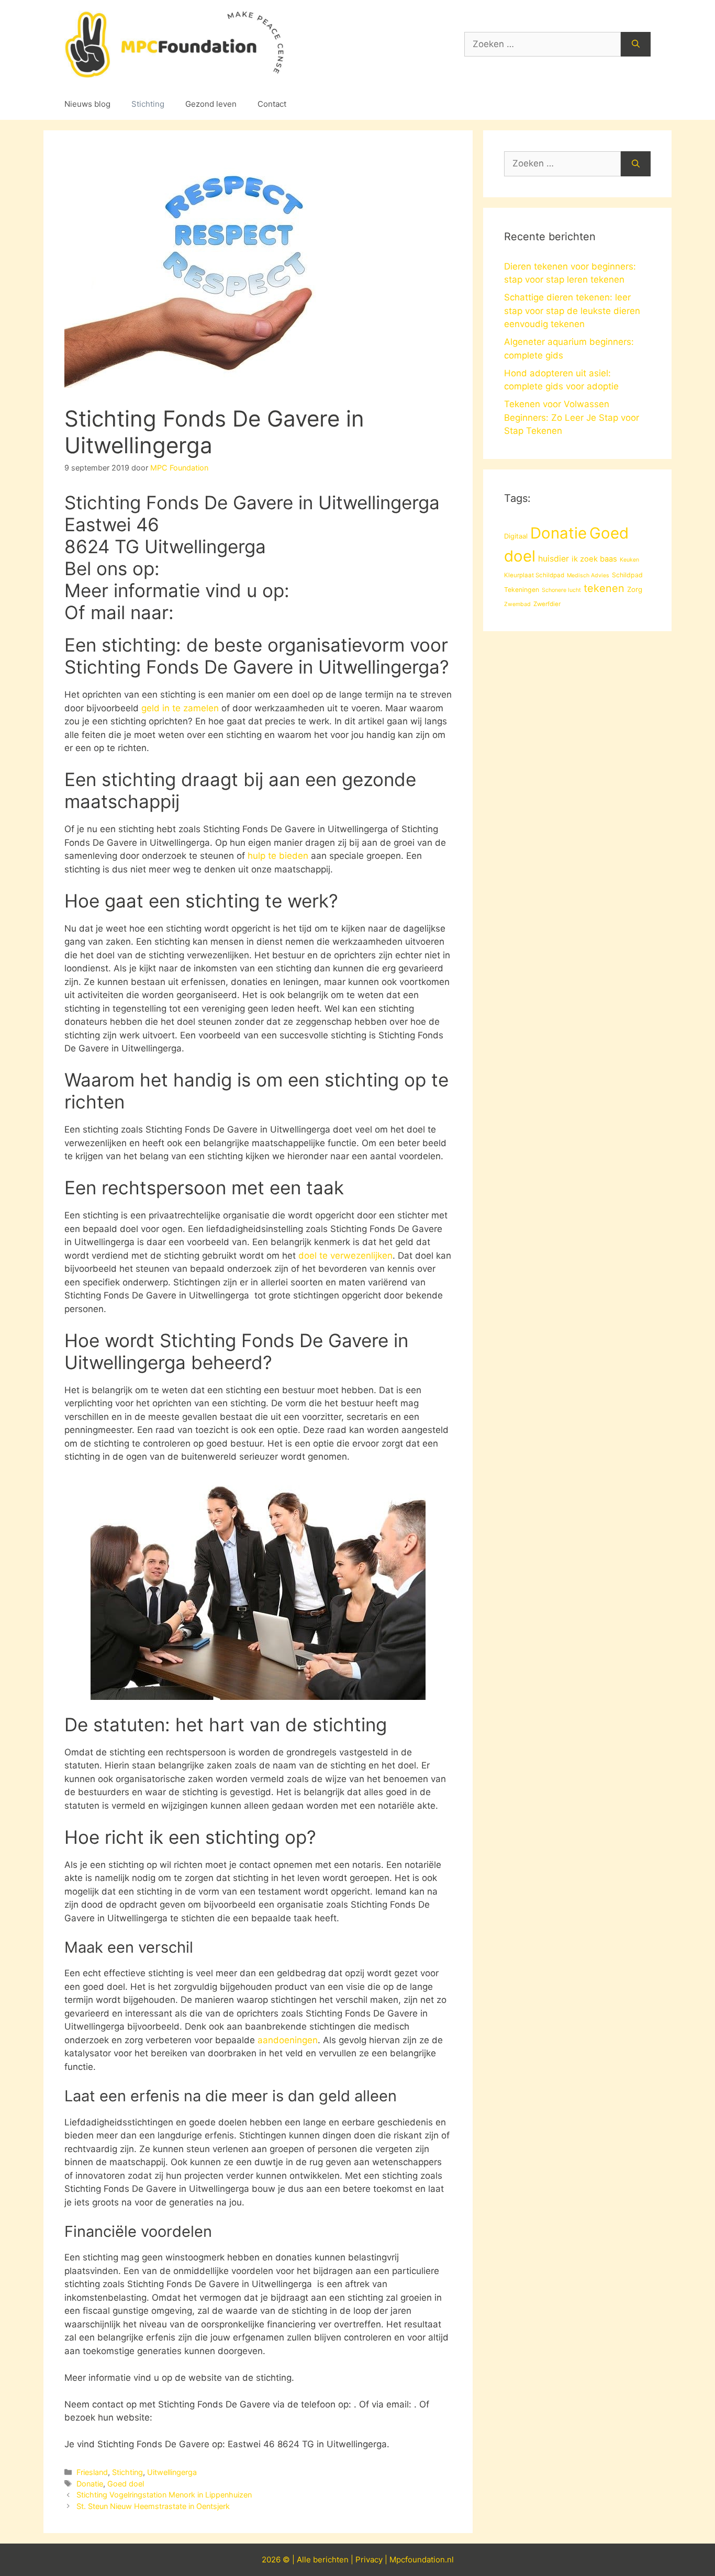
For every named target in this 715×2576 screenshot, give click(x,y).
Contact (272, 104)
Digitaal (516, 536)
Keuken (629, 560)
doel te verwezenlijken (345, 1256)
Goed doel (126, 2484)
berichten (331, 2560)
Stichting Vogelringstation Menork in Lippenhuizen (164, 2495)
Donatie (90, 2484)
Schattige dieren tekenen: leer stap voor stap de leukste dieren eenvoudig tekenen (572, 311)
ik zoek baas (594, 559)
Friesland (92, 2472)
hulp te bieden (278, 856)
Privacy (369, 2560)
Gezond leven (211, 104)
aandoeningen (288, 2040)
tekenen (604, 588)
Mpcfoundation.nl (422, 2560)
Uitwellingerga (172, 2472)
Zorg (635, 589)
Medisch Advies (588, 575)
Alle (305, 2560)
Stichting (148, 104)
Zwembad (517, 604)
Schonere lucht (561, 590)
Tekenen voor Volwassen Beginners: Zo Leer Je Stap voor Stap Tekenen (572, 417)
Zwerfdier (547, 604)
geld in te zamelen (180, 708)
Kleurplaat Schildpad (534, 575)
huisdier (554, 559)
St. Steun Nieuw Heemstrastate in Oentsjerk (153, 2506)
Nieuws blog (87, 104)
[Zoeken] (636, 44)
